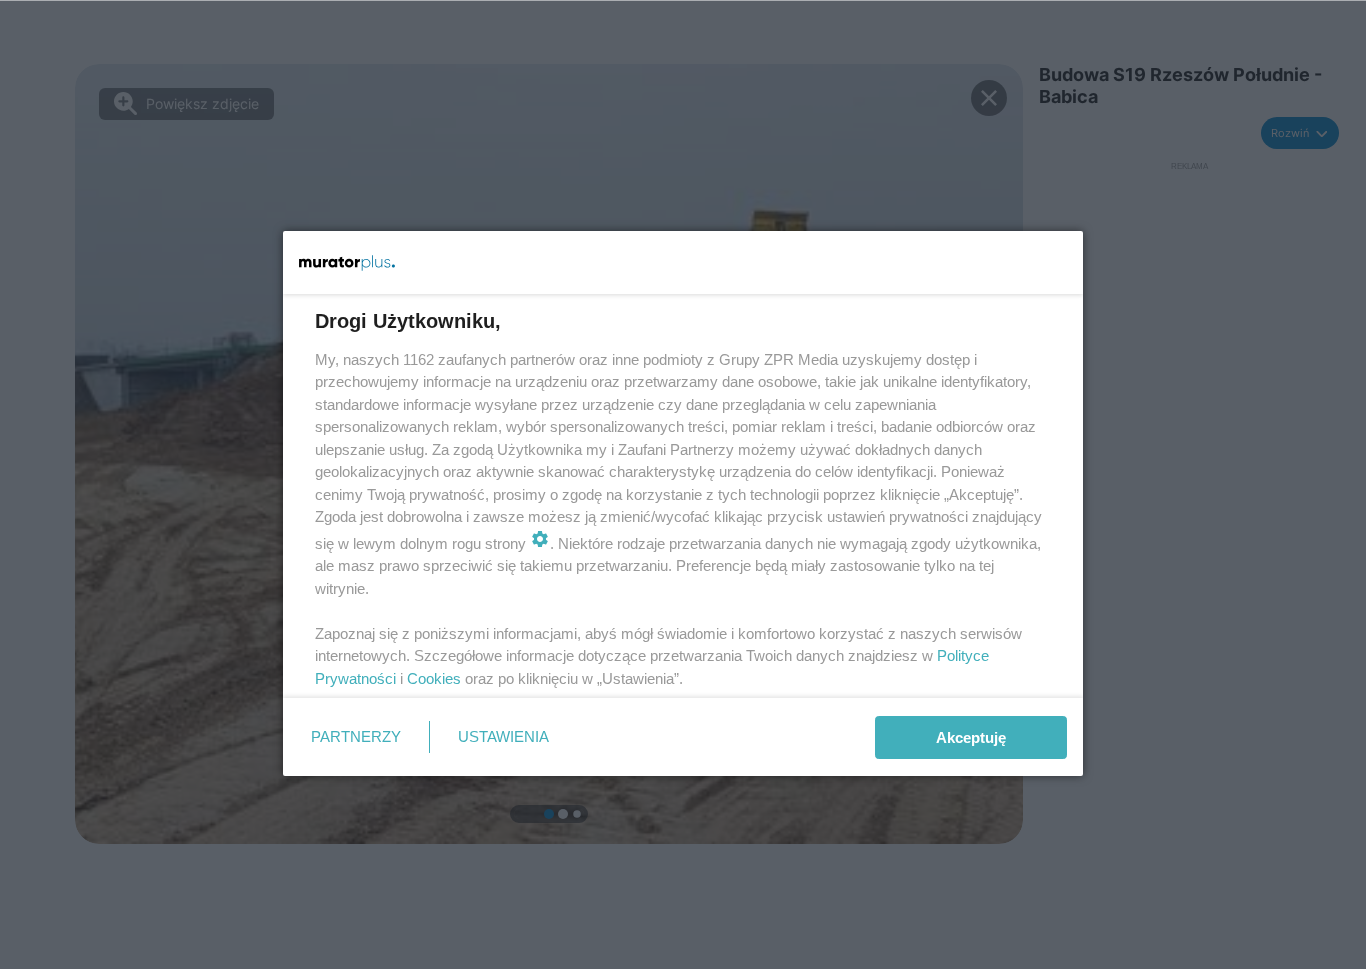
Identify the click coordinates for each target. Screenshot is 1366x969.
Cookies (434, 678)
